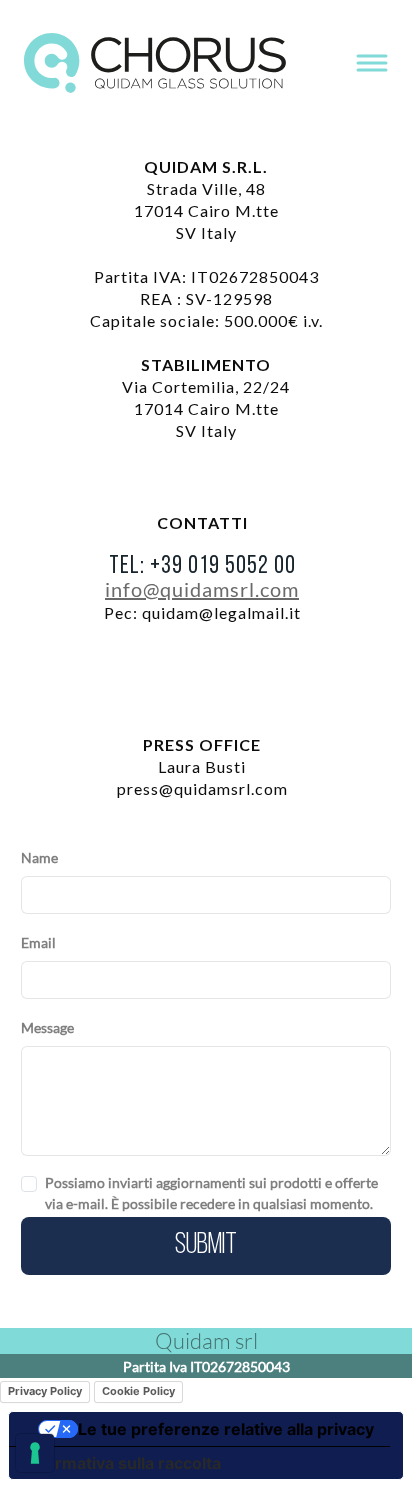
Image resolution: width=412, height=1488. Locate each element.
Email (38, 942)
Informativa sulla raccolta (123, 1463)
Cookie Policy (138, 1391)
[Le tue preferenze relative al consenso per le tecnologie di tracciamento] (35, 1453)
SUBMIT (206, 1245)
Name (39, 857)
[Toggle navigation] (371, 63)
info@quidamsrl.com (202, 589)
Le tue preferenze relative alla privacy (226, 1429)
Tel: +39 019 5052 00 (202, 566)
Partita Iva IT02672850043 (206, 1366)
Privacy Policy (45, 1391)
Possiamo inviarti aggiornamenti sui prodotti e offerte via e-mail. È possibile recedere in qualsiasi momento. (211, 1193)
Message (47, 1027)
